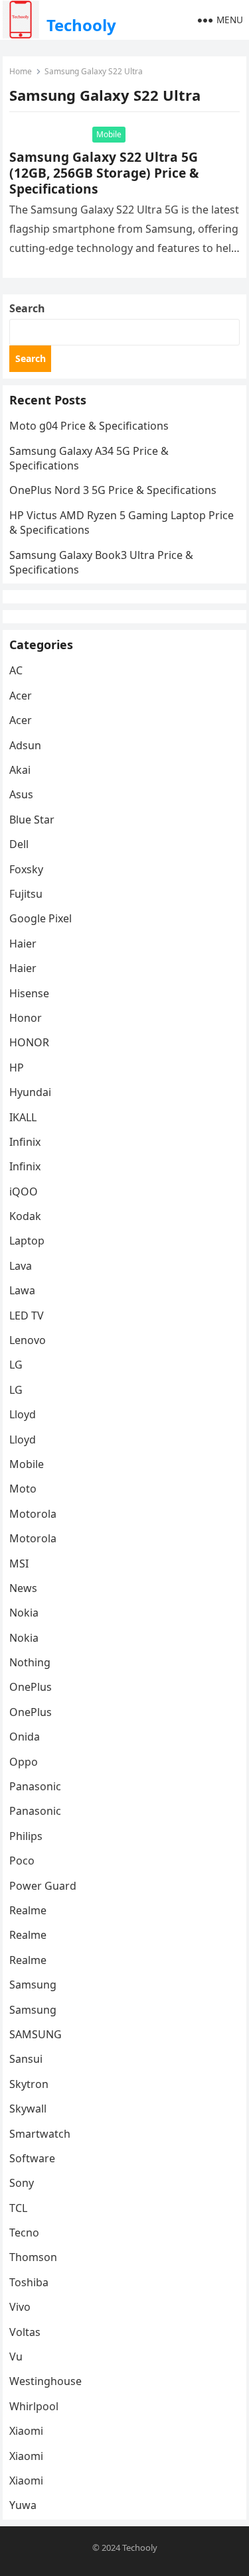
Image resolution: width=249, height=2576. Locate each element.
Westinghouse (45, 2381)
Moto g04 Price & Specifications (89, 426)
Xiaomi (26, 2431)
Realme (28, 1910)
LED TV (27, 1316)
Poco (22, 1861)
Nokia (24, 1613)
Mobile (109, 134)
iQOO (24, 1192)
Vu (16, 2357)
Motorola (33, 1514)
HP (17, 1068)
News (23, 1588)
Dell (19, 844)
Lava (21, 1266)
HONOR (29, 1042)
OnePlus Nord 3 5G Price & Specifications (113, 490)
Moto (23, 1489)
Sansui (26, 2059)
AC (16, 670)
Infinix (25, 1142)
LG (16, 1365)
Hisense (29, 993)
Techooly (81, 25)
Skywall (28, 2109)
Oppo (24, 1762)
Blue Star (32, 820)
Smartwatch (40, 2134)
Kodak (25, 1216)
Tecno (24, 2233)
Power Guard (43, 1886)
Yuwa (23, 2505)
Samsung (33, 1985)
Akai (20, 770)
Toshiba (29, 2282)
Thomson (33, 2257)
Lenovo (28, 1340)
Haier (23, 944)
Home (21, 71)
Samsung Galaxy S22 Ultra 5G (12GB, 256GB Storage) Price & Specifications (104, 173)
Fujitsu (26, 894)
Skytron (29, 2084)
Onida (25, 1737)
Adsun (25, 745)
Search (27, 308)
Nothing (30, 1662)
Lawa (22, 1290)
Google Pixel (41, 918)
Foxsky (26, 869)
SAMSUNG (36, 2034)
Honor (26, 1018)
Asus (21, 794)
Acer (21, 696)
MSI (19, 1564)
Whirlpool (34, 2406)
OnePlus (31, 1687)
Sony (22, 2183)
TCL (18, 2208)
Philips (26, 1836)
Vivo (20, 2307)
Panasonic (35, 1786)
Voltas (25, 2332)
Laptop (27, 1241)
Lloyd (23, 1414)
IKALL (23, 1117)
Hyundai (30, 1092)
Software (32, 2158)
